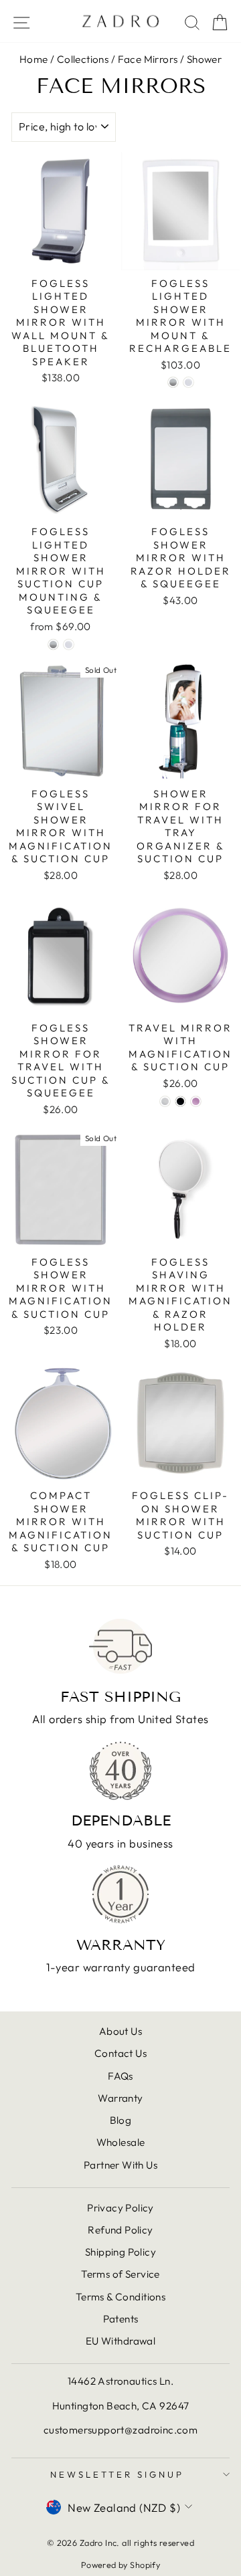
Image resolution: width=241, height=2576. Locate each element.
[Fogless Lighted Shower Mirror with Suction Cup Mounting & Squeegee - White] (69, 645)
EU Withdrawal (120, 2341)
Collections (83, 59)
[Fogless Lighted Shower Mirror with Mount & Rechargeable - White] (188, 382)
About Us (120, 2031)
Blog (121, 2120)
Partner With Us (120, 2165)
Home (34, 59)
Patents (121, 2319)
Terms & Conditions (120, 2297)
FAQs (120, 2076)
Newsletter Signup (117, 2474)
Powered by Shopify (120, 2565)
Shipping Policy (120, 2252)
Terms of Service (120, 2274)
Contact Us (120, 2053)
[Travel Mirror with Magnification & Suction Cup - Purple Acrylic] (196, 1101)
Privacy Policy (120, 2208)
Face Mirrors (148, 59)
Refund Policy (120, 2230)
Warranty (120, 2098)
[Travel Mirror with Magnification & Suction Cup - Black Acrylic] (180, 1101)
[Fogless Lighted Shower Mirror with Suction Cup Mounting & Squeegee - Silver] (53, 645)
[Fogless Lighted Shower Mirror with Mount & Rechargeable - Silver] (173, 382)
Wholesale (121, 2142)
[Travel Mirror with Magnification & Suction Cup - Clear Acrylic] (165, 1101)
